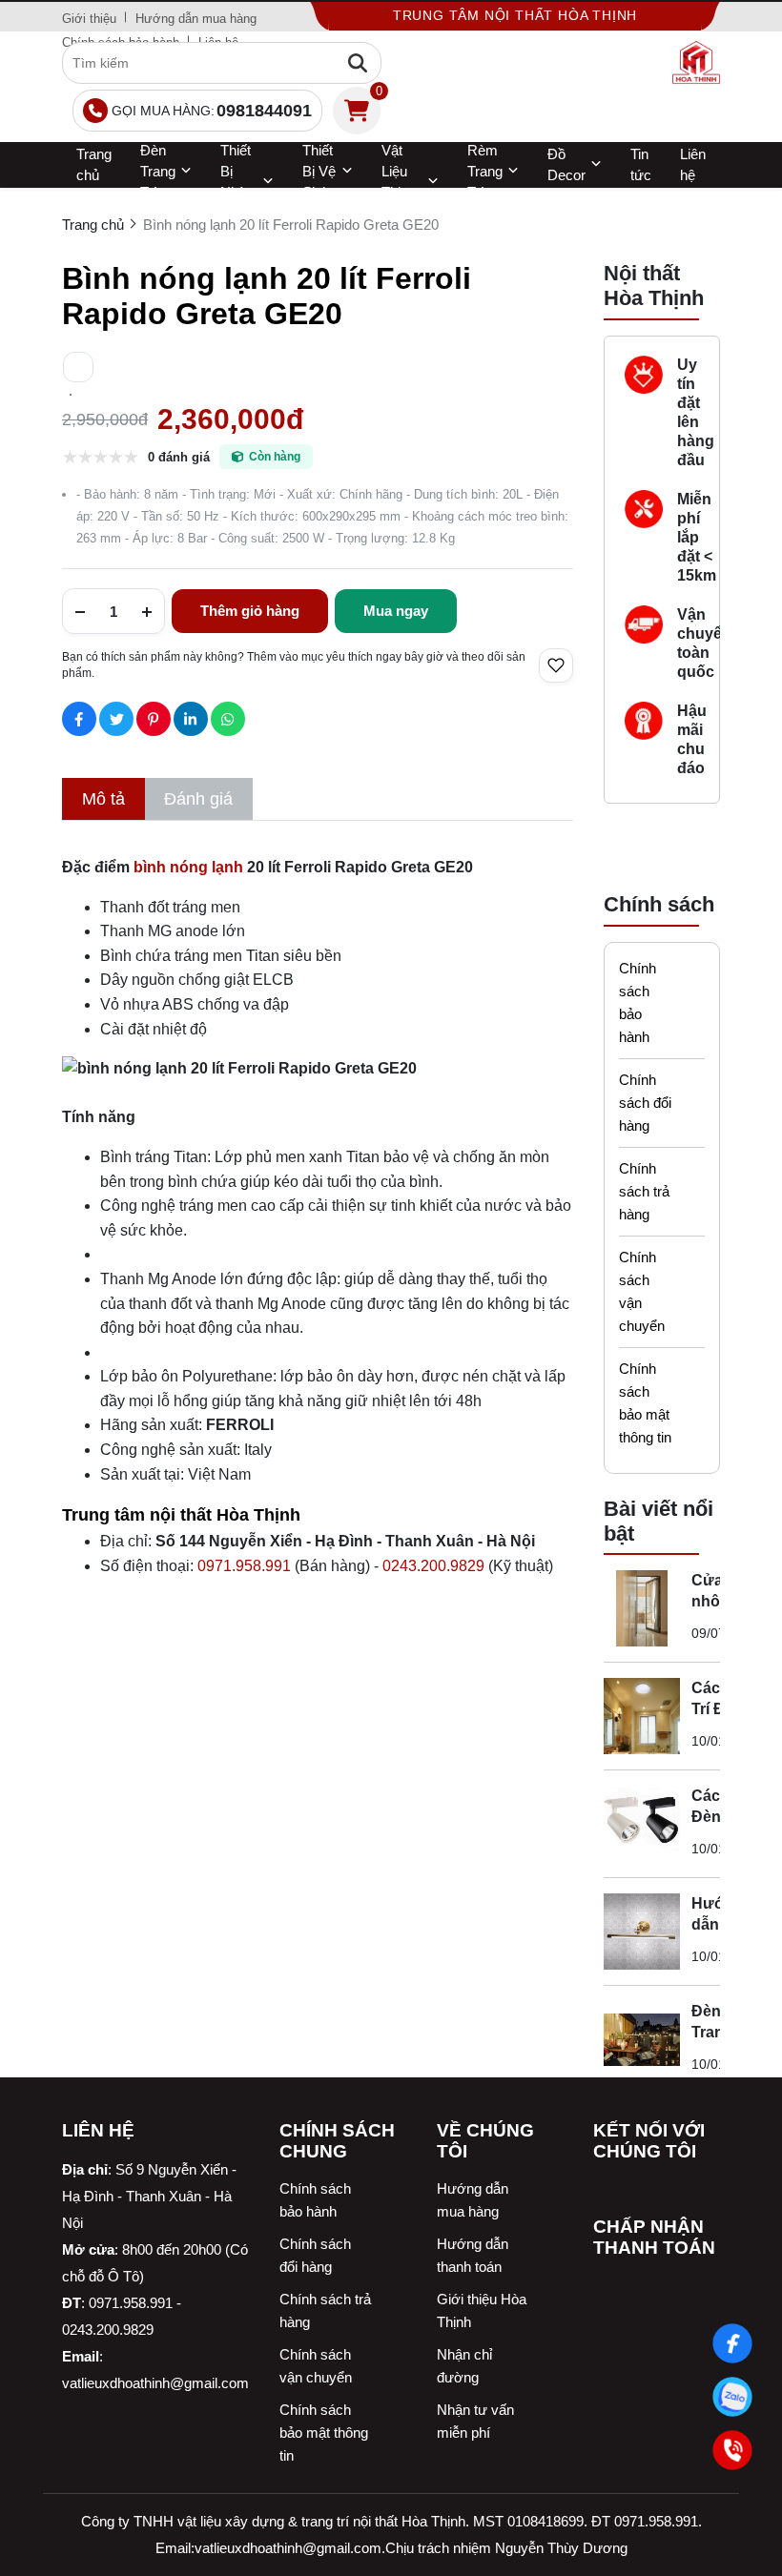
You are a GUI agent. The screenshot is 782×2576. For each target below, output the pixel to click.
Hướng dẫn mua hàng (196, 19)
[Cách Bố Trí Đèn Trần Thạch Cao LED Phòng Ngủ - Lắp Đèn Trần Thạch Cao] (642, 1716)
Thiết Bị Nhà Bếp (236, 182)
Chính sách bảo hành (638, 1002)
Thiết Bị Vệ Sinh (319, 172)
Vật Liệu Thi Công (398, 182)
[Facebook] (732, 2343)
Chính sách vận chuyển (642, 1291)
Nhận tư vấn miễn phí (475, 2421)
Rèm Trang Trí (485, 172)
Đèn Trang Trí (158, 172)
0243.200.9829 (433, 1566)
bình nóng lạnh (188, 867)
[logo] (696, 63)
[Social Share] (79, 719)
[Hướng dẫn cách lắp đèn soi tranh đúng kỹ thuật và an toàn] (642, 1932)
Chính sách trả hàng (644, 1191)
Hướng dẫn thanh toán (473, 2255)
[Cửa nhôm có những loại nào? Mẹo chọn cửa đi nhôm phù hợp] (642, 1608)
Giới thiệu (89, 19)
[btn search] (358, 63)
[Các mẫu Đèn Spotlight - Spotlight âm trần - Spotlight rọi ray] (642, 1824)
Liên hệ (693, 164)
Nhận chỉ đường (464, 2366)
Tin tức (641, 164)
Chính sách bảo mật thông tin (645, 1403)
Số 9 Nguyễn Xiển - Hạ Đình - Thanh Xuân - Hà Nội (149, 2196)
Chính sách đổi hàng (645, 1103)
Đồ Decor (566, 164)
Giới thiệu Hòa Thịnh (482, 2310)
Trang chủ (94, 164)
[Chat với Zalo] (732, 2397)
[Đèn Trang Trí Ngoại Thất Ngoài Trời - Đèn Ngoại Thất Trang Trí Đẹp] (642, 2039)
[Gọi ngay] (732, 2450)
